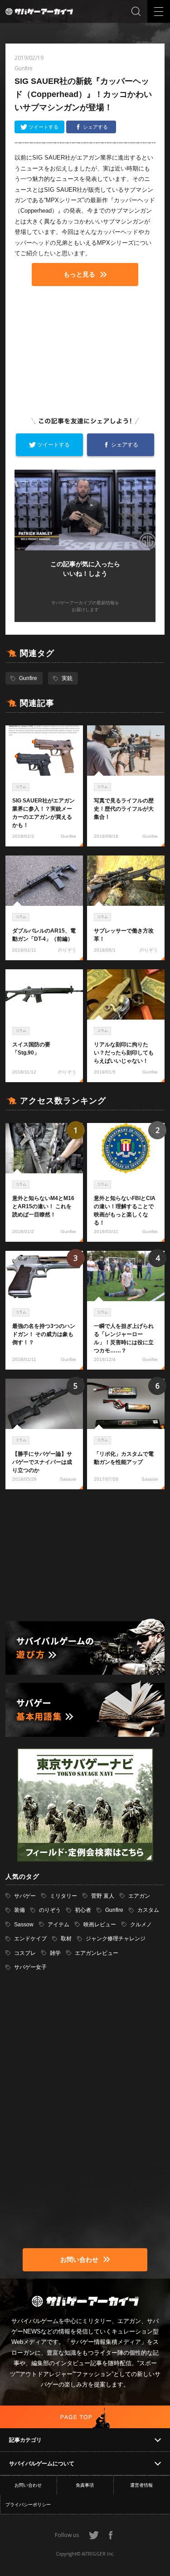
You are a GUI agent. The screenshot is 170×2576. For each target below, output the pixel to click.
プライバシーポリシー (28, 2505)
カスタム (148, 1910)
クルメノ (141, 1925)
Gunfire (28, 678)
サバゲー (25, 1896)
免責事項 (85, 2485)
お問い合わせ (28, 2485)
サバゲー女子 (30, 1967)
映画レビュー (100, 1925)
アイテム (58, 1925)
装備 (19, 1910)
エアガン (139, 1896)
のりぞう (50, 1910)
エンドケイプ (30, 1939)
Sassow (24, 1925)
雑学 (55, 1953)
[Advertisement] (85, 350)
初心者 (83, 1910)
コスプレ (25, 1953)
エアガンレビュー (97, 1953)
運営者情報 (141, 2485)
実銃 (67, 678)
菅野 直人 (103, 1896)
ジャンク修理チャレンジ (116, 1939)
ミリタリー (63, 1896)
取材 (66, 1939)
